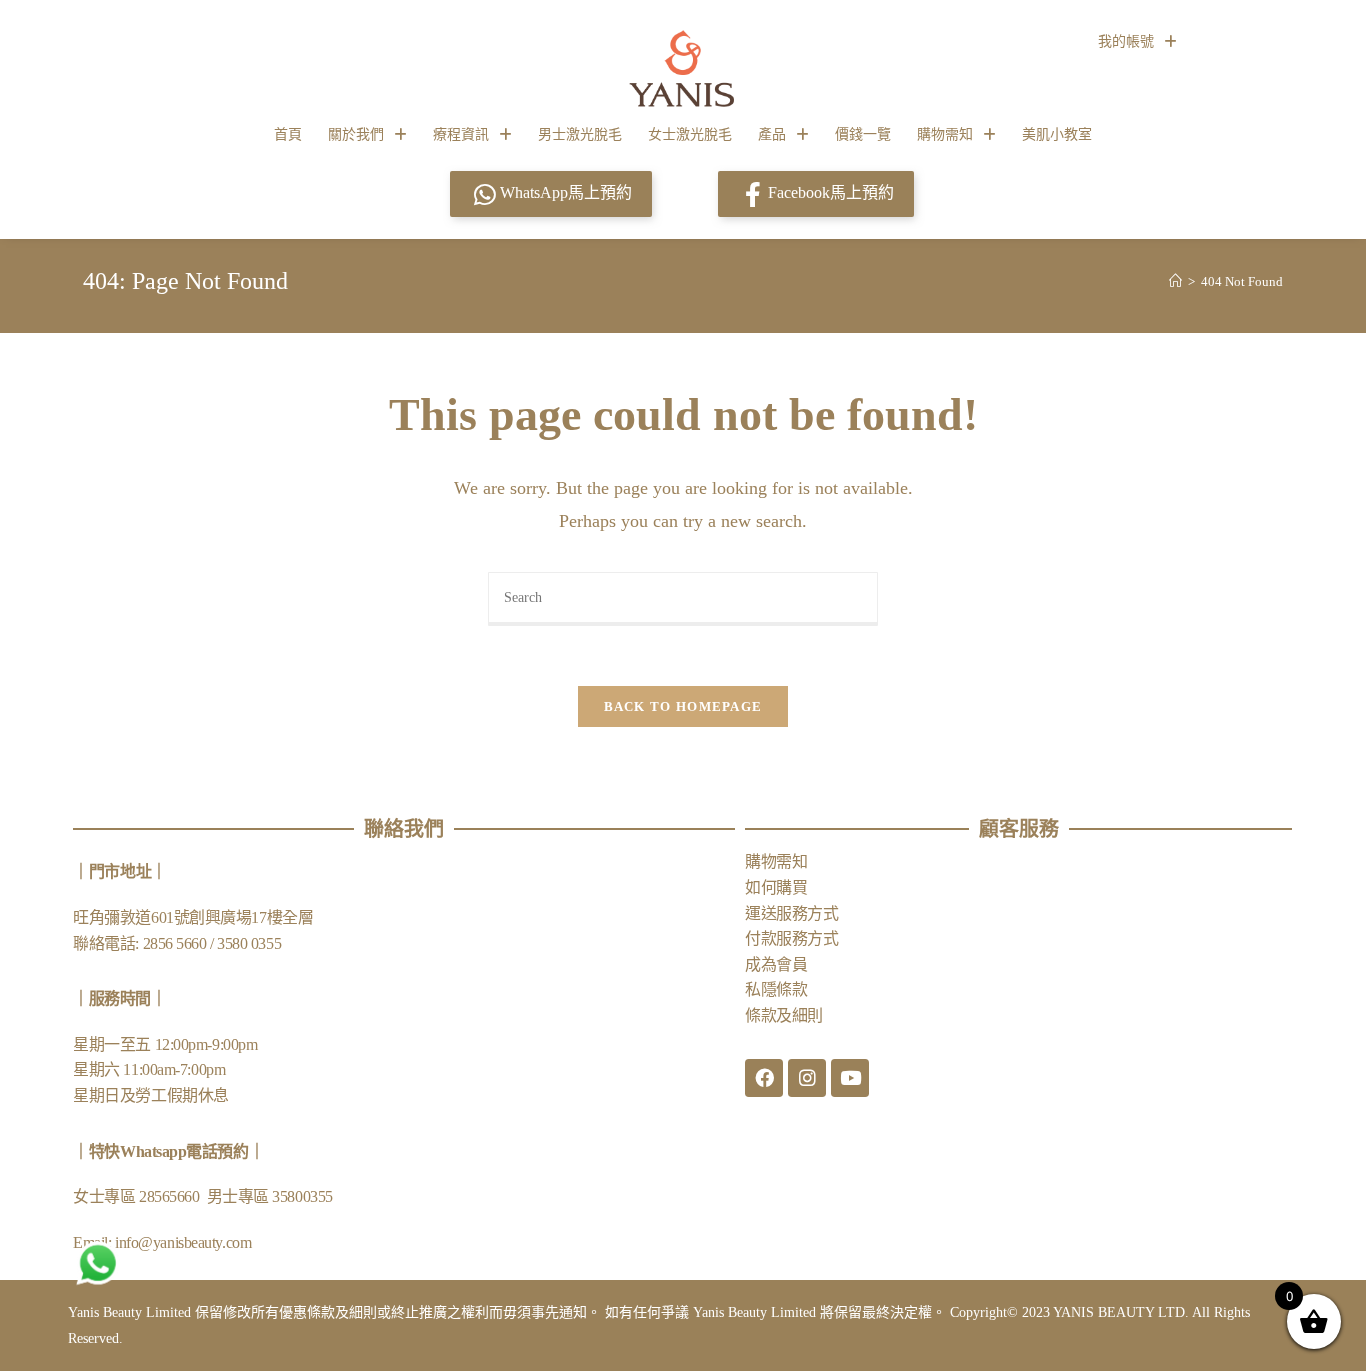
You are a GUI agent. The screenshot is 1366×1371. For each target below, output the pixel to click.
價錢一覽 (863, 134)
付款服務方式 (791, 938)
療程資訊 (461, 134)
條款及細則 (784, 1015)
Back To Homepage (683, 706)
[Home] (1175, 281)
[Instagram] (807, 1078)
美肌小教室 (1057, 134)
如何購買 (776, 887)
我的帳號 (1126, 41)
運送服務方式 (791, 913)
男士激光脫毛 (580, 134)
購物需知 (945, 134)
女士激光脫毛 (690, 134)
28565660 (171, 1196)
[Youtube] (850, 1078)
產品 (772, 134)
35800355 (302, 1196)
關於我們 (356, 134)
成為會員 (776, 964)
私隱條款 (776, 989)
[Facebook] (764, 1078)
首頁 (288, 134)
